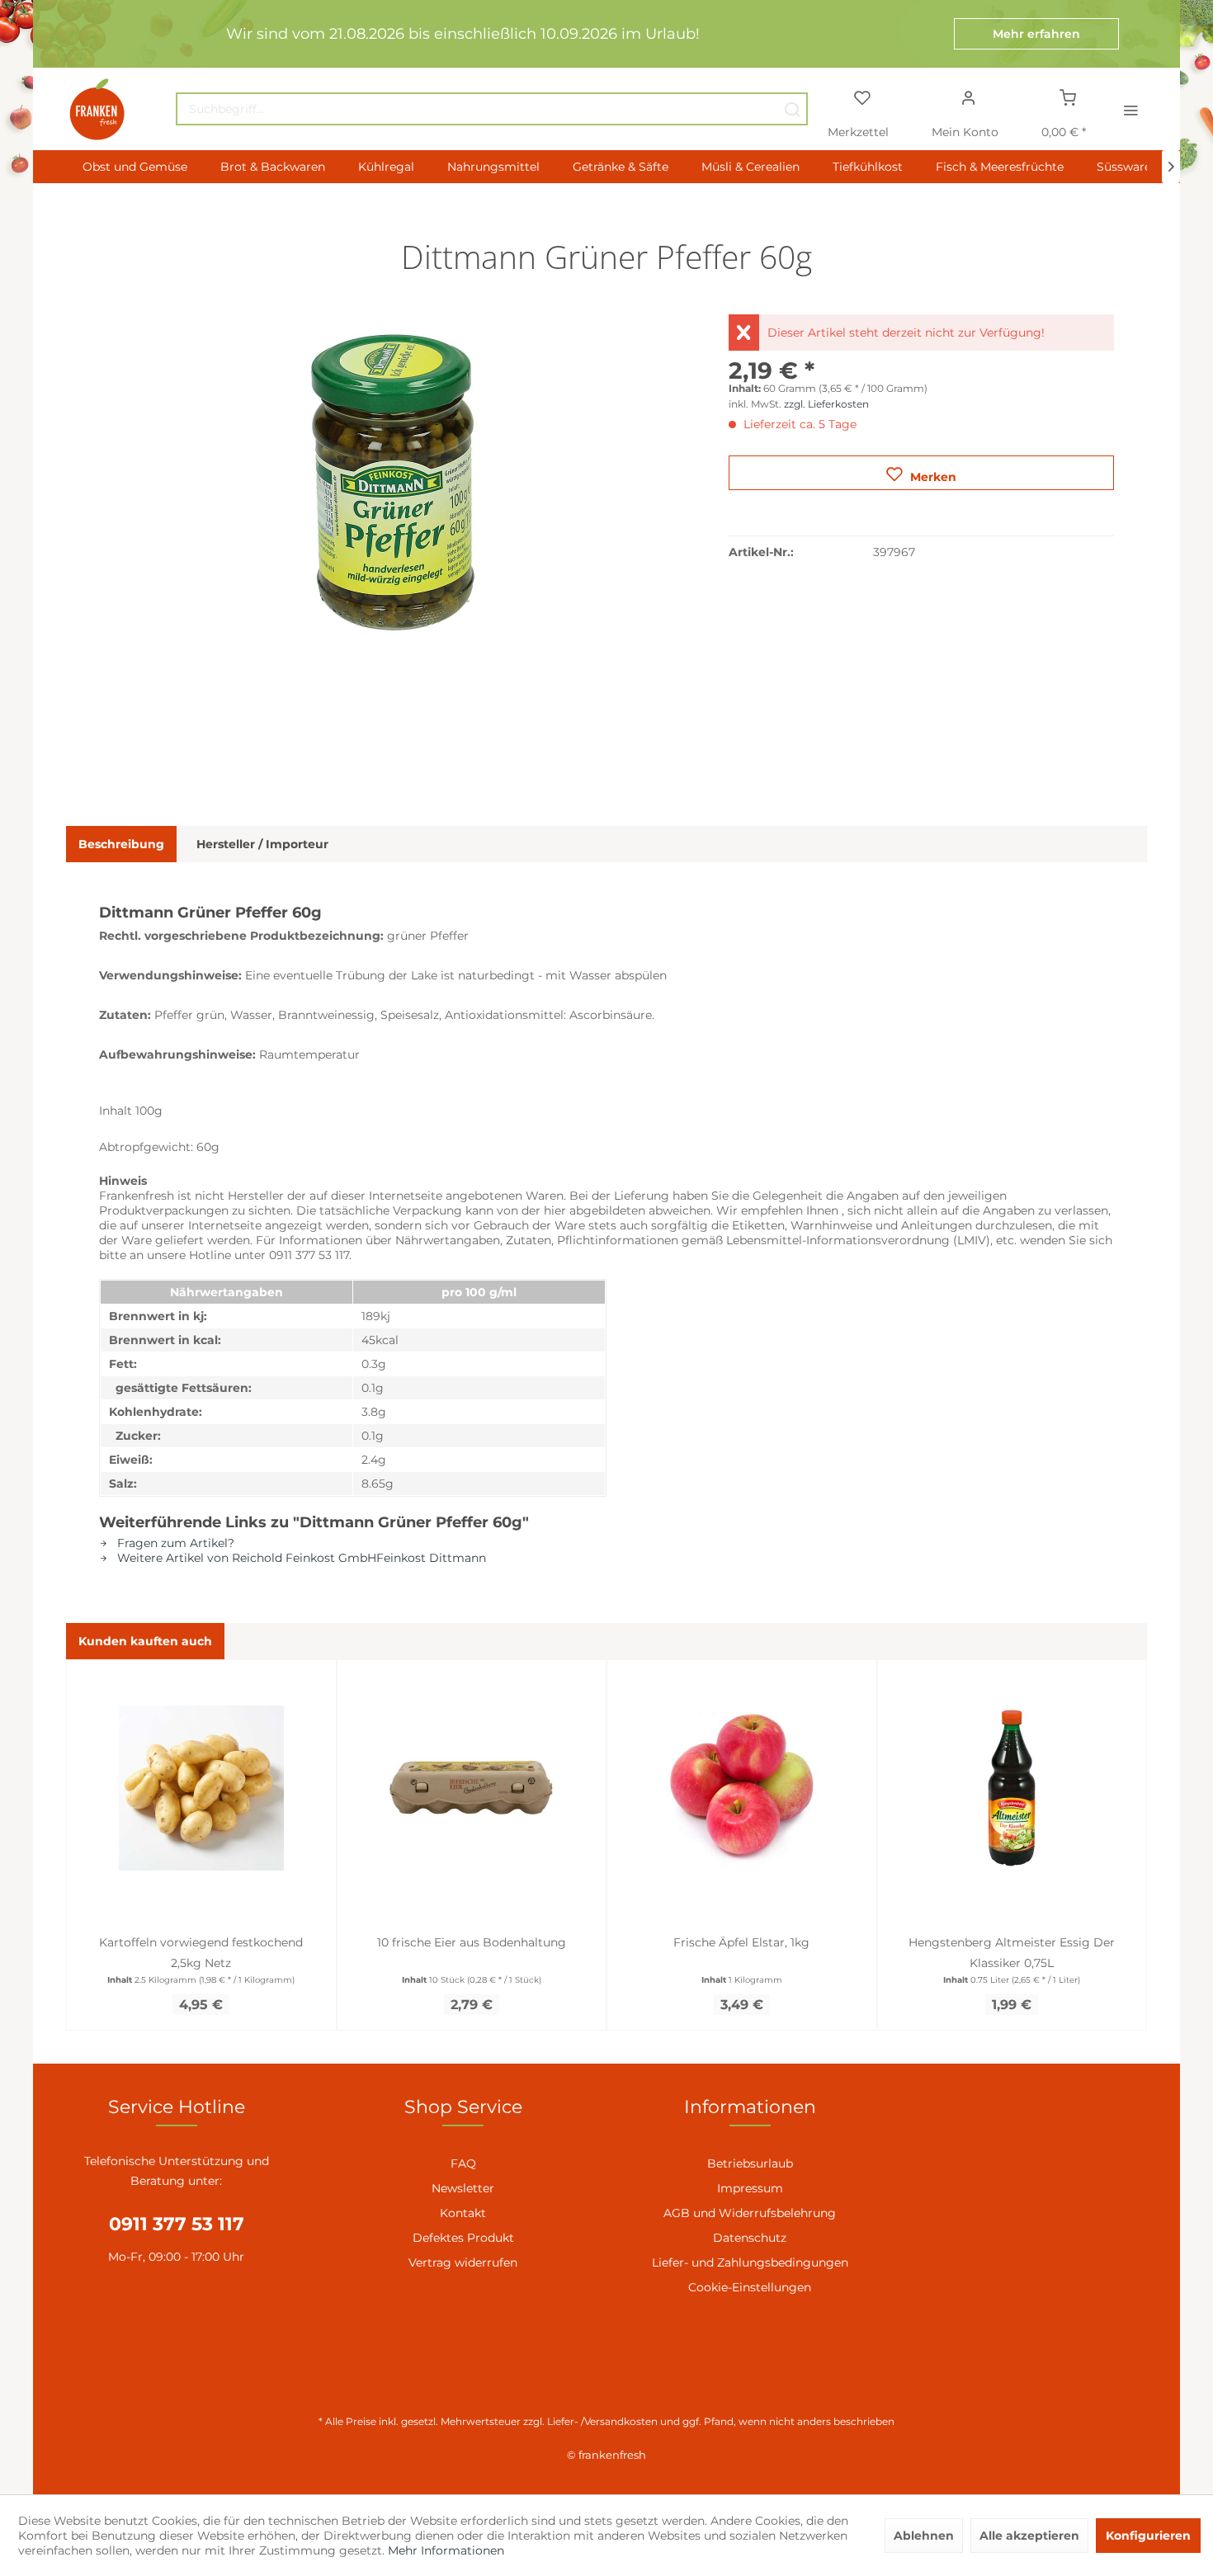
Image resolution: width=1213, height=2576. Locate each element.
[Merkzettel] (861, 97)
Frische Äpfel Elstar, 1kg (741, 1942)
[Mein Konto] (969, 97)
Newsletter (463, 2188)
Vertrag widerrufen (463, 2262)
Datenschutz (750, 2238)
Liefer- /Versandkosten (602, 2421)
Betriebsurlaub (750, 2163)
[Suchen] (792, 109)
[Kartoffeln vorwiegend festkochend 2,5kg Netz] (201, 1788)
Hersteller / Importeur (262, 844)
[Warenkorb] (1068, 97)
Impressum (750, 2188)
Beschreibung (121, 844)
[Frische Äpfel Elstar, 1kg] (742, 1788)
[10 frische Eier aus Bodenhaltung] (472, 1788)
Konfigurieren (1148, 2536)
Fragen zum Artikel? (174, 1543)
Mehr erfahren (1036, 34)
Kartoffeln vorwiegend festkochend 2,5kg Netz (201, 1953)
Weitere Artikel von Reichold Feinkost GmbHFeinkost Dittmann (300, 1558)
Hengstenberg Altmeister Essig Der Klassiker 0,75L (1012, 1953)
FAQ (463, 2163)
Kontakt (463, 2213)
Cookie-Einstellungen (750, 2287)
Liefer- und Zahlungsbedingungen (750, 2262)
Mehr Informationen (446, 2550)
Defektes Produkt (463, 2238)
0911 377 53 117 (177, 2224)
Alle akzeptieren (1029, 2536)
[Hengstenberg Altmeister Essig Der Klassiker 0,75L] (1012, 1788)
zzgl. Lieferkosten (826, 404)
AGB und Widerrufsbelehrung (750, 2213)
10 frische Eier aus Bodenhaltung (472, 1942)
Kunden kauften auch (145, 1641)
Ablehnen (924, 2536)
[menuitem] (492, 109)
